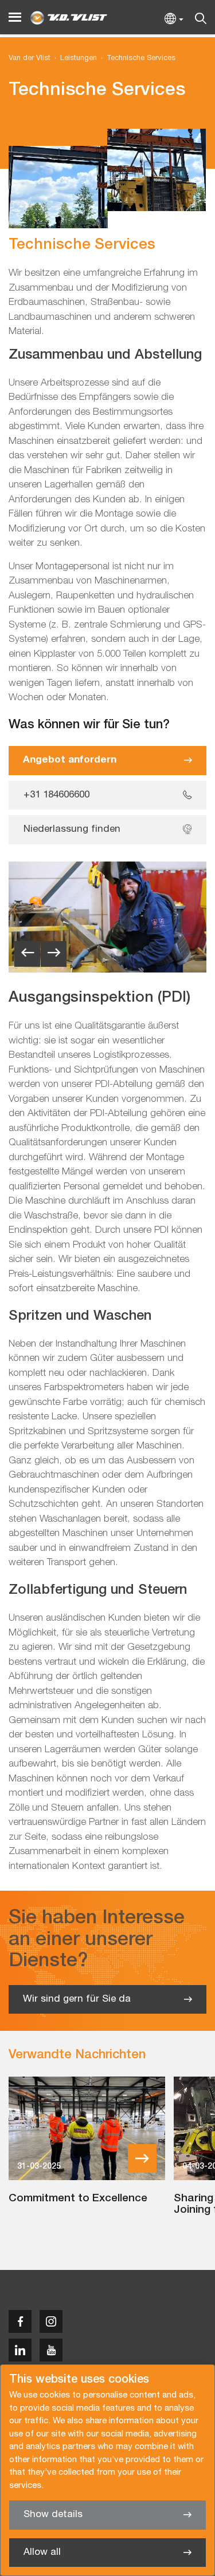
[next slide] (54, 954)
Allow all (42, 2552)
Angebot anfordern (70, 760)
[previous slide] (27, 954)
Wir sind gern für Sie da (77, 1999)
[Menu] (15, 17)
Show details (53, 2515)
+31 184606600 (56, 795)
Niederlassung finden (72, 829)
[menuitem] (74, 59)
